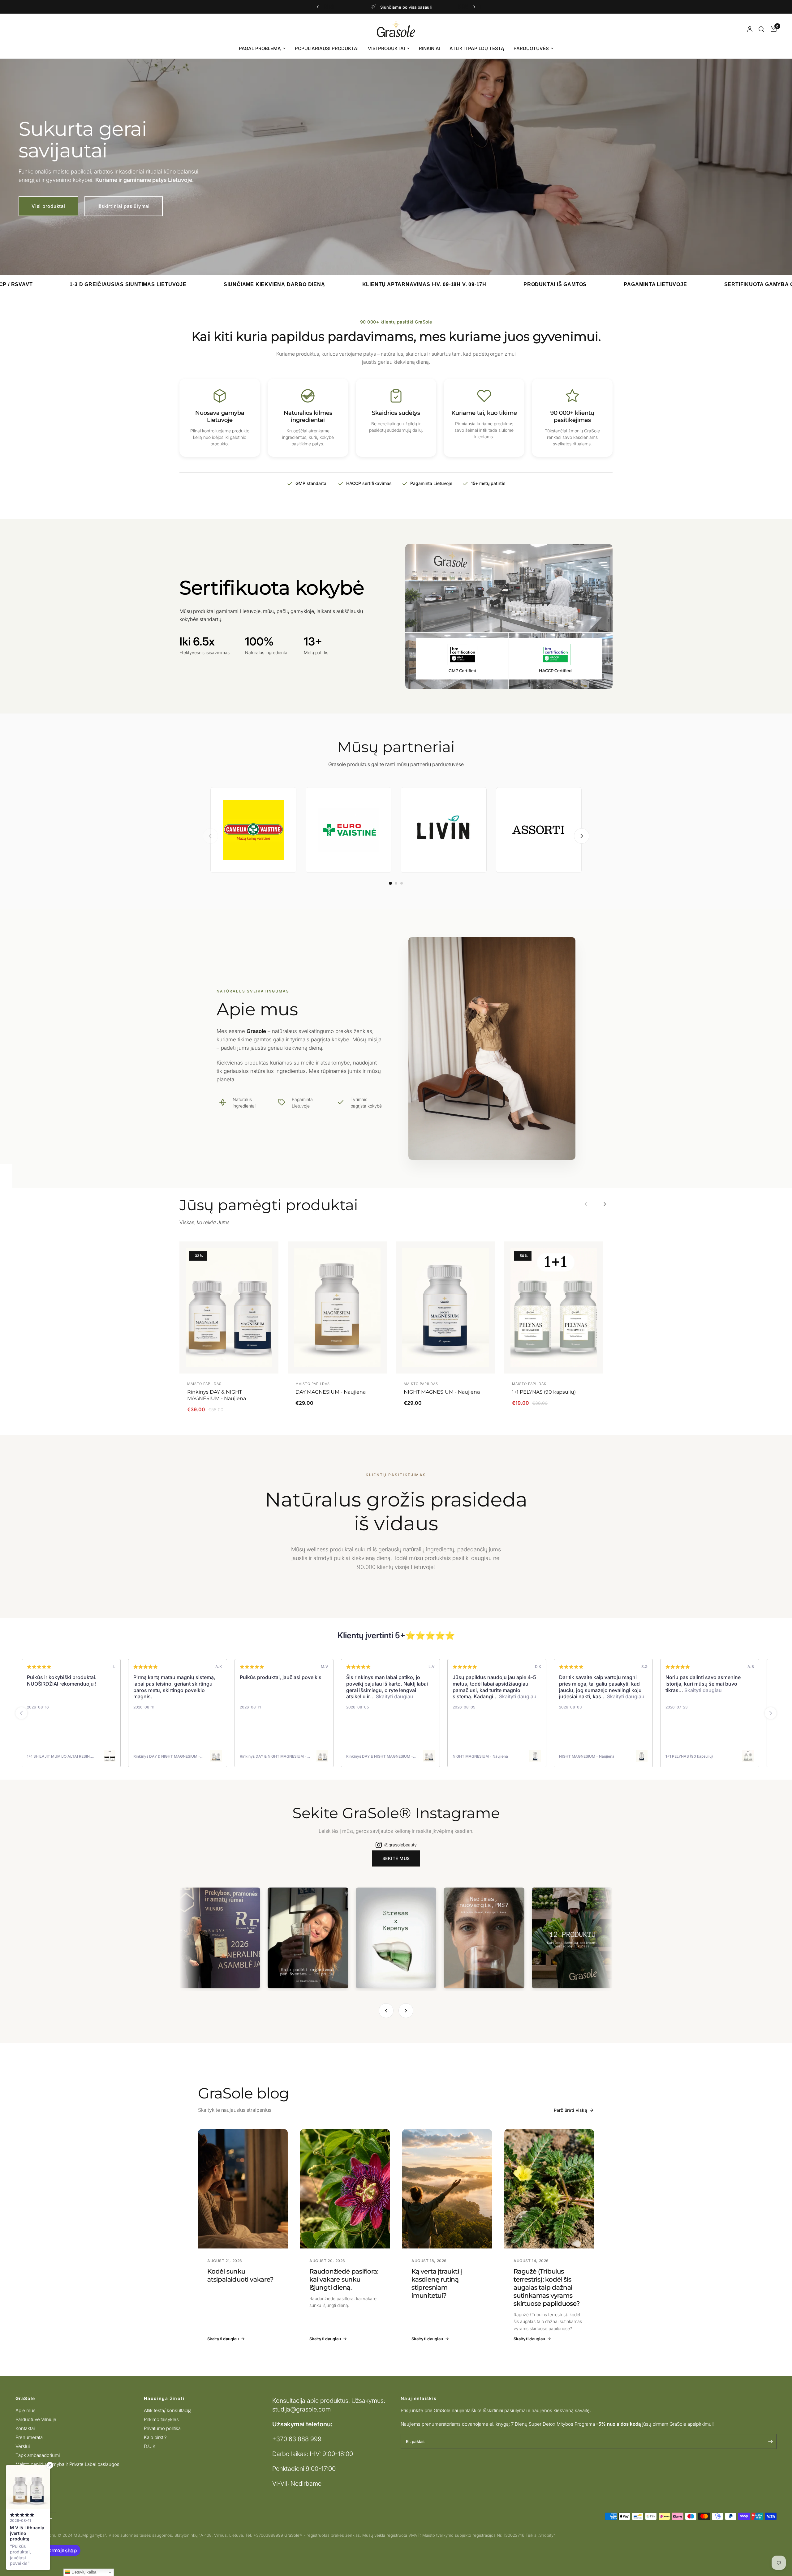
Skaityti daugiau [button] (80, 1696)
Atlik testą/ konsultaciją (168, 2410)
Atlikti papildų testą (477, 48)
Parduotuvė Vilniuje (36, 2419)
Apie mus (26, 2410)
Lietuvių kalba (83, 2572)
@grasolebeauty (400, 1845)
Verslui (23, 2446)
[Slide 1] (390, 884)
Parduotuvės (531, 48)
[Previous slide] (21, 1713)
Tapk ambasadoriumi (38, 2455)
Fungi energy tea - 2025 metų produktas (419, 7)
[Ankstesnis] (210, 836)
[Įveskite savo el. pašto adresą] (770, 2441)
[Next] (406, 2011)
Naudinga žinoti (164, 2398)
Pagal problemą (260, 48)
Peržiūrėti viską (570, 2110)
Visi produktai (386, 48)
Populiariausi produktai (327, 48)
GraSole (25, 2398)
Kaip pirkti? (155, 2437)
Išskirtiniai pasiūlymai (124, 206)
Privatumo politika (162, 2428)
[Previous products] (586, 1204)
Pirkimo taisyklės (161, 2419)
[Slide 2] (396, 883)
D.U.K (150, 2446)
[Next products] (605, 1204)
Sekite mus (396, 1858)
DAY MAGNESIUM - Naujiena (331, 1392)
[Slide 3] (402, 883)
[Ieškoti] (762, 29)
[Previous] (386, 2011)
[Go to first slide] (771, 1713)
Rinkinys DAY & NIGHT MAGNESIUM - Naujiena (217, 1395)
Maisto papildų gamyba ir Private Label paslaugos (67, 2464)
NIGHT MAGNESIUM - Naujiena (442, 1392)
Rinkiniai (430, 48)
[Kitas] (582, 836)
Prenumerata (29, 2437)
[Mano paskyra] (750, 29)
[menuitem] (262, 49)
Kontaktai (25, 2428)
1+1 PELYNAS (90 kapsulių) (544, 1392)
